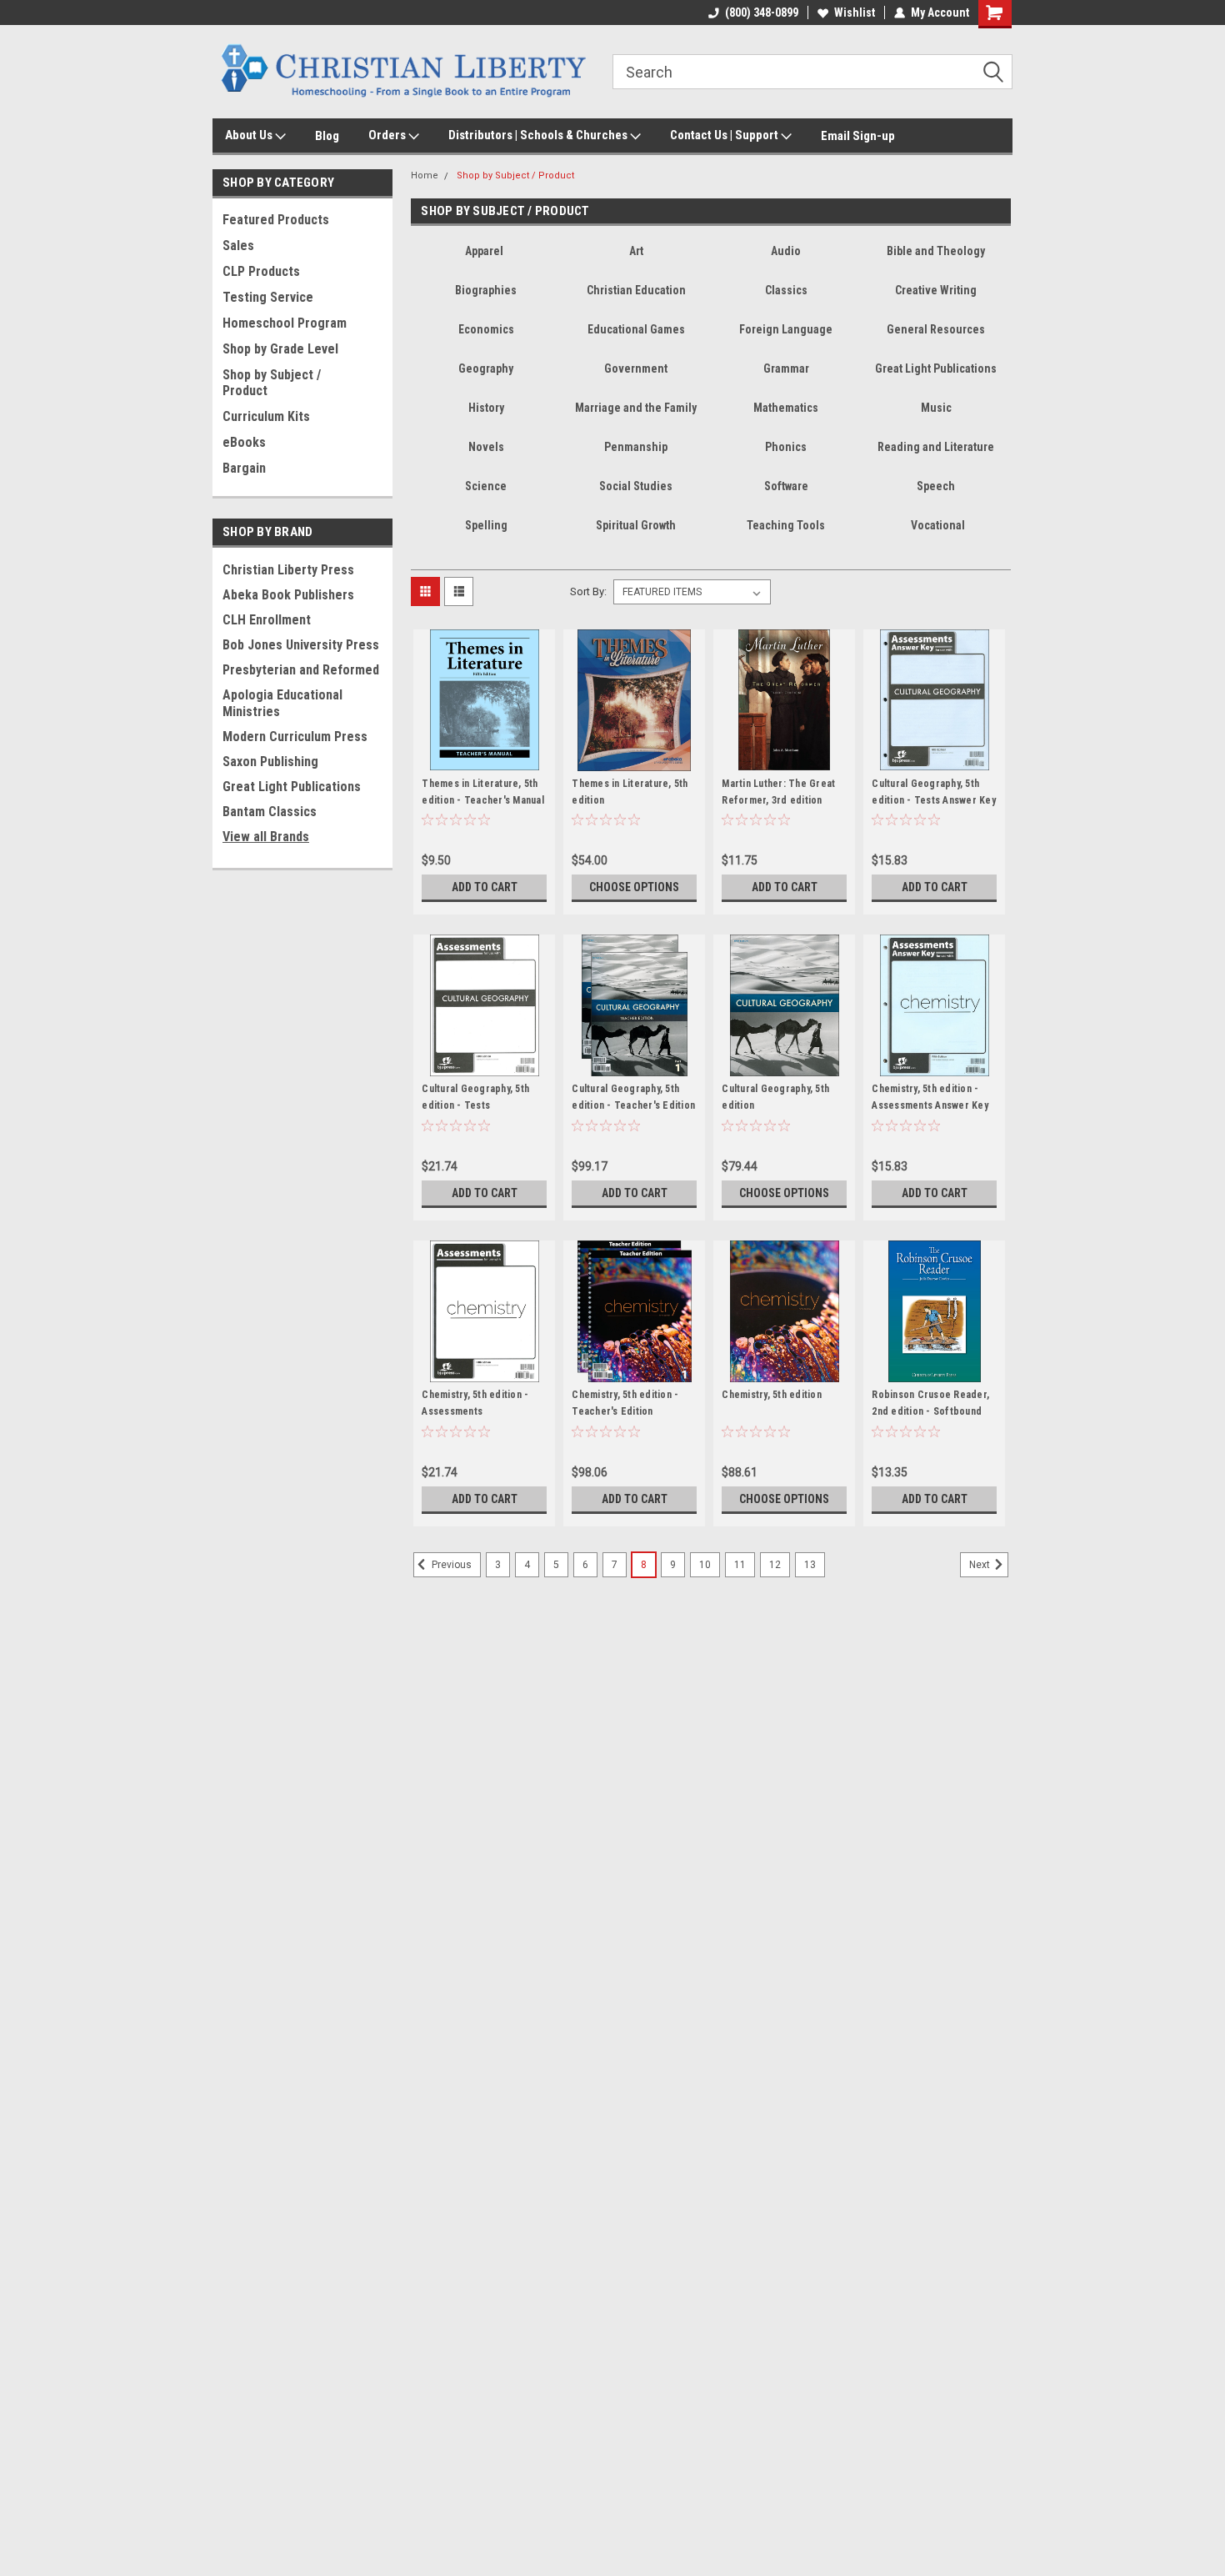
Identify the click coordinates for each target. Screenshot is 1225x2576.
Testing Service (268, 297)
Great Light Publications (292, 787)
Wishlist (855, 13)
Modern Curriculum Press (295, 737)
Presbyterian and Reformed (301, 670)
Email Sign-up (858, 136)
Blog (327, 136)
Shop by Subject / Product (272, 383)
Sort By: (588, 591)
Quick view (484, 759)
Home (425, 175)
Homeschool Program (285, 323)
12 (775, 1565)
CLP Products (261, 271)
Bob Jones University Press (301, 645)
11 (740, 1565)
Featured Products (276, 220)
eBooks (244, 442)
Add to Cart (485, 887)
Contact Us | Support (725, 135)
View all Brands (266, 837)
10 (705, 1565)
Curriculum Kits (266, 416)
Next (981, 1566)
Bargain (244, 468)
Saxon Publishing (270, 762)
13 (810, 1565)
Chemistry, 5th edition (772, 1395)
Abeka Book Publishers (288, 595)
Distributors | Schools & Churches (539, 135)
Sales (238, 246)
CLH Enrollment (267, 620)
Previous (450, 1566)
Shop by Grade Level (280, 349)
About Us (250, 135)
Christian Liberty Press (288, 570)
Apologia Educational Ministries (282, 703)
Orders (388, 135)
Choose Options (634, 887)
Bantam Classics (270, 812)
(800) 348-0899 (762, 13)
